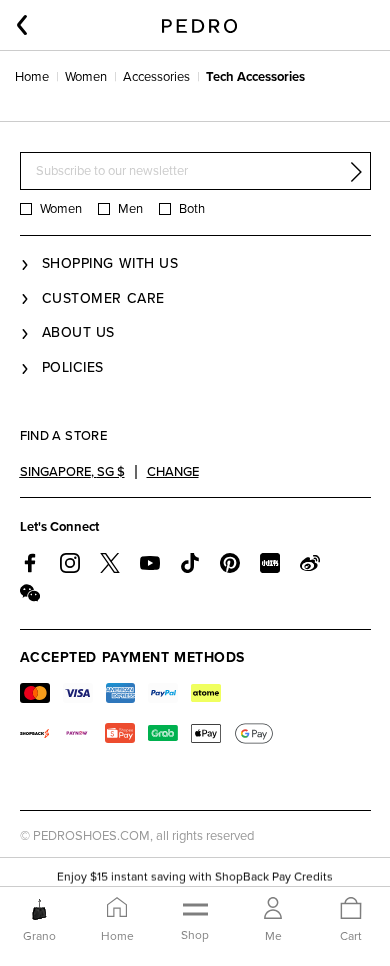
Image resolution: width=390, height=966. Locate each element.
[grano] (39, 909)
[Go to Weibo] (310, 563)
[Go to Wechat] (30, 593)
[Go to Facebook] (30, 563)
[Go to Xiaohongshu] (270, 563)
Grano (39, 936)
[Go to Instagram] (70, 563)
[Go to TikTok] (190, 563)
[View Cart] (351, 909)
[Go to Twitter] (110, 563)
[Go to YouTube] (150, 563)
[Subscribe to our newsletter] (356, 172)
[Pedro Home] (199, 25)
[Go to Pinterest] (230, 563)
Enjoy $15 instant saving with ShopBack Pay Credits (195, 876)
